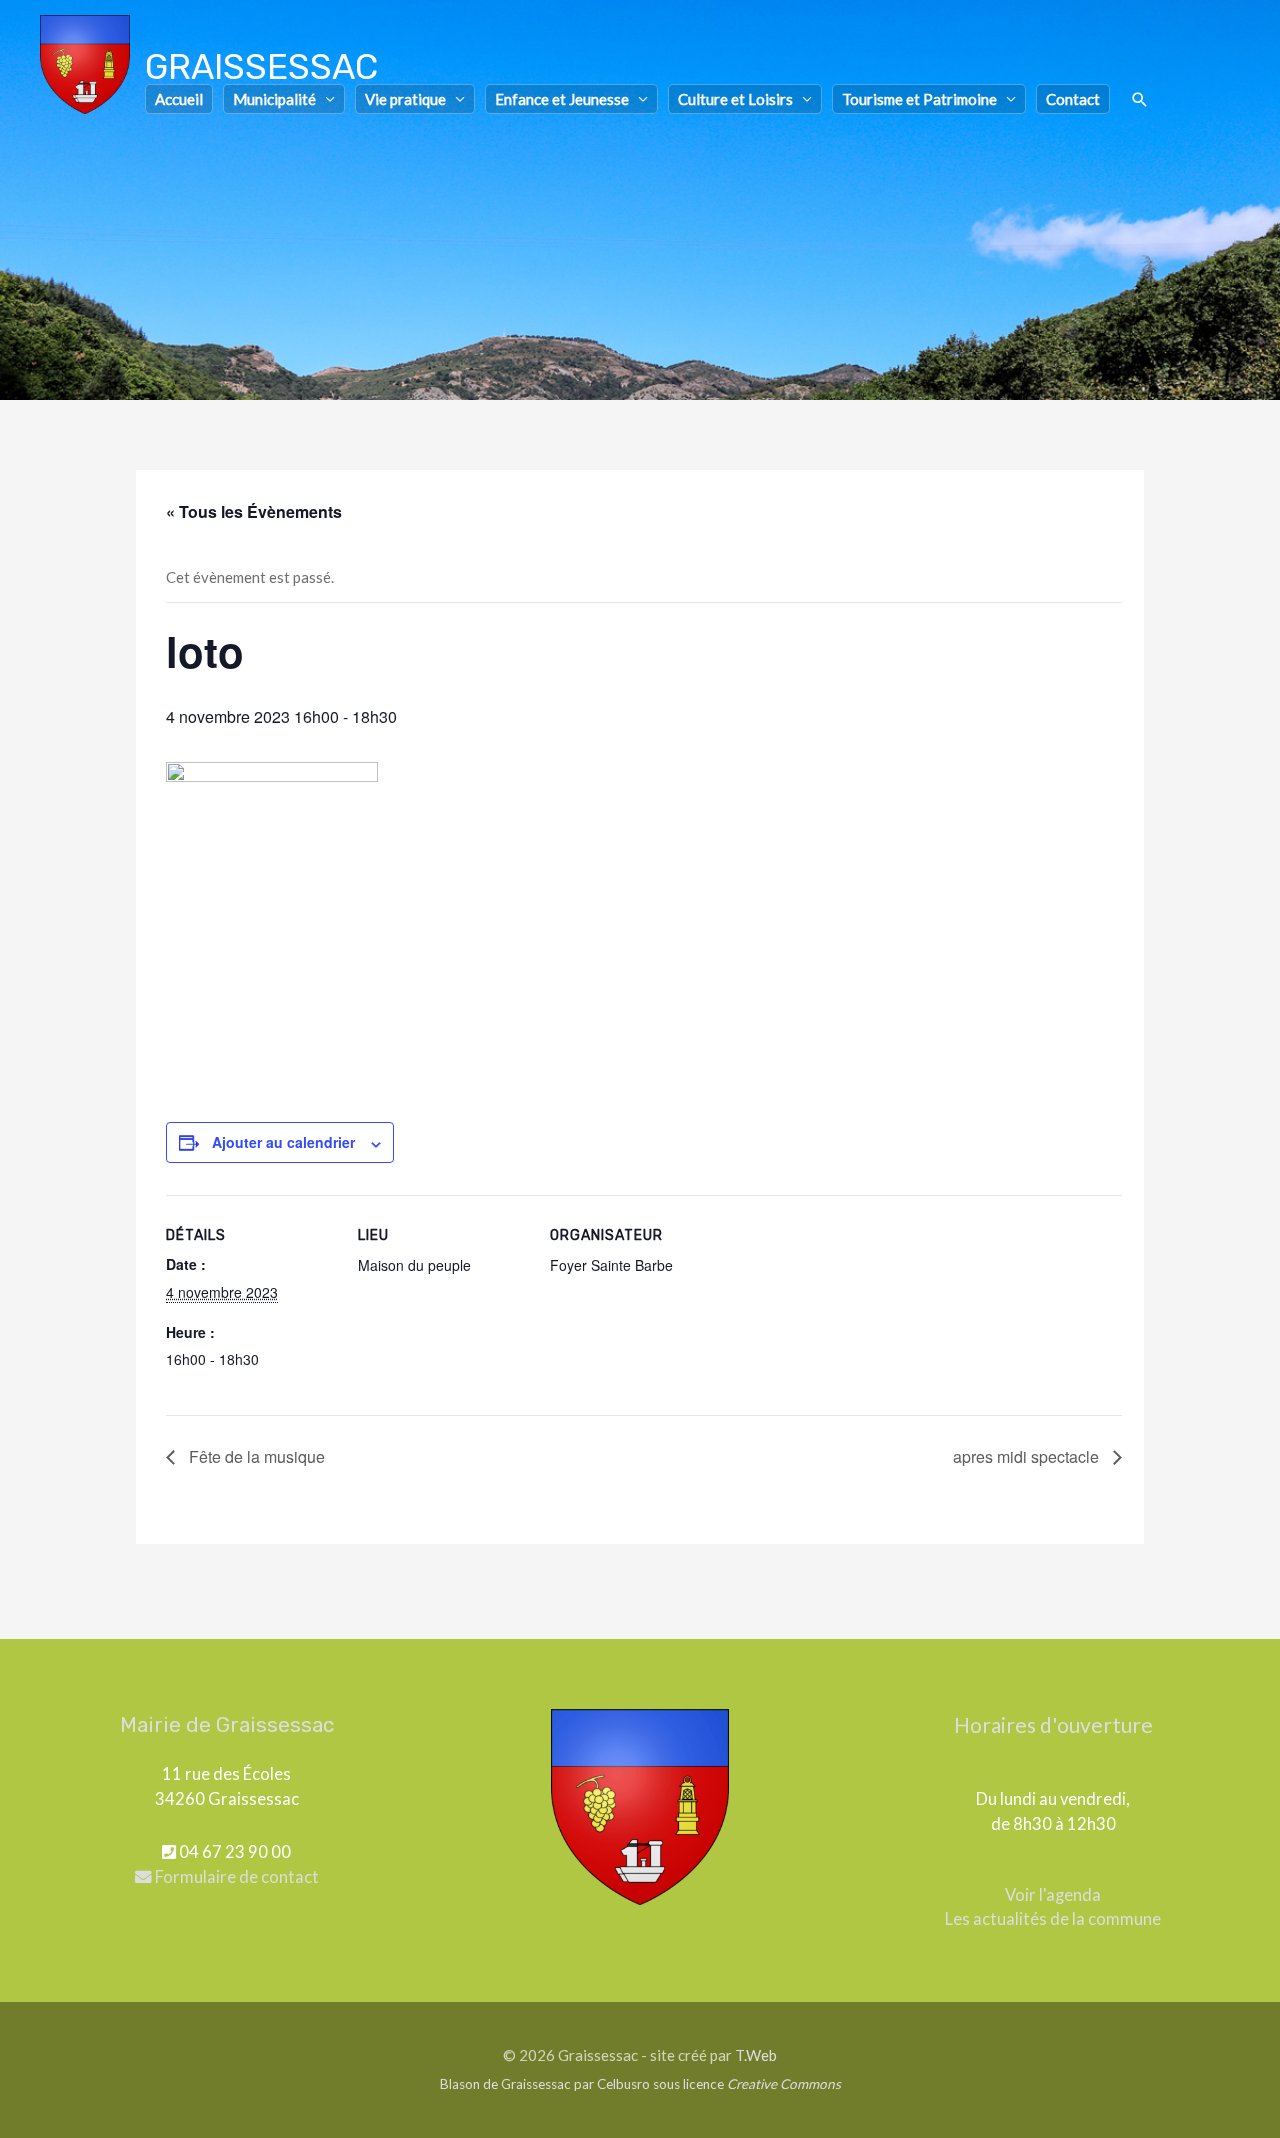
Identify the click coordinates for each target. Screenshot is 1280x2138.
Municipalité (274, 99)
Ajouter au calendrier (283, 1142)
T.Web (756, 2055)
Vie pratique (405, 99)
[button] (1140, 100)
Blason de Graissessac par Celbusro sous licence (640, 2084)
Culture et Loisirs (735, 99)
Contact (1073, 99)
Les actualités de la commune (1053, 1919)
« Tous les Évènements (254, 511)
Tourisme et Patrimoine (919, 99)
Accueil (179, 99)
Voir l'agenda (1053, 1895)
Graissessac (261, 67)
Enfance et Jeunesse (562, 99)
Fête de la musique (255, 1456)
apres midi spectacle (1028, 1456)
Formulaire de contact (235, 1877)
